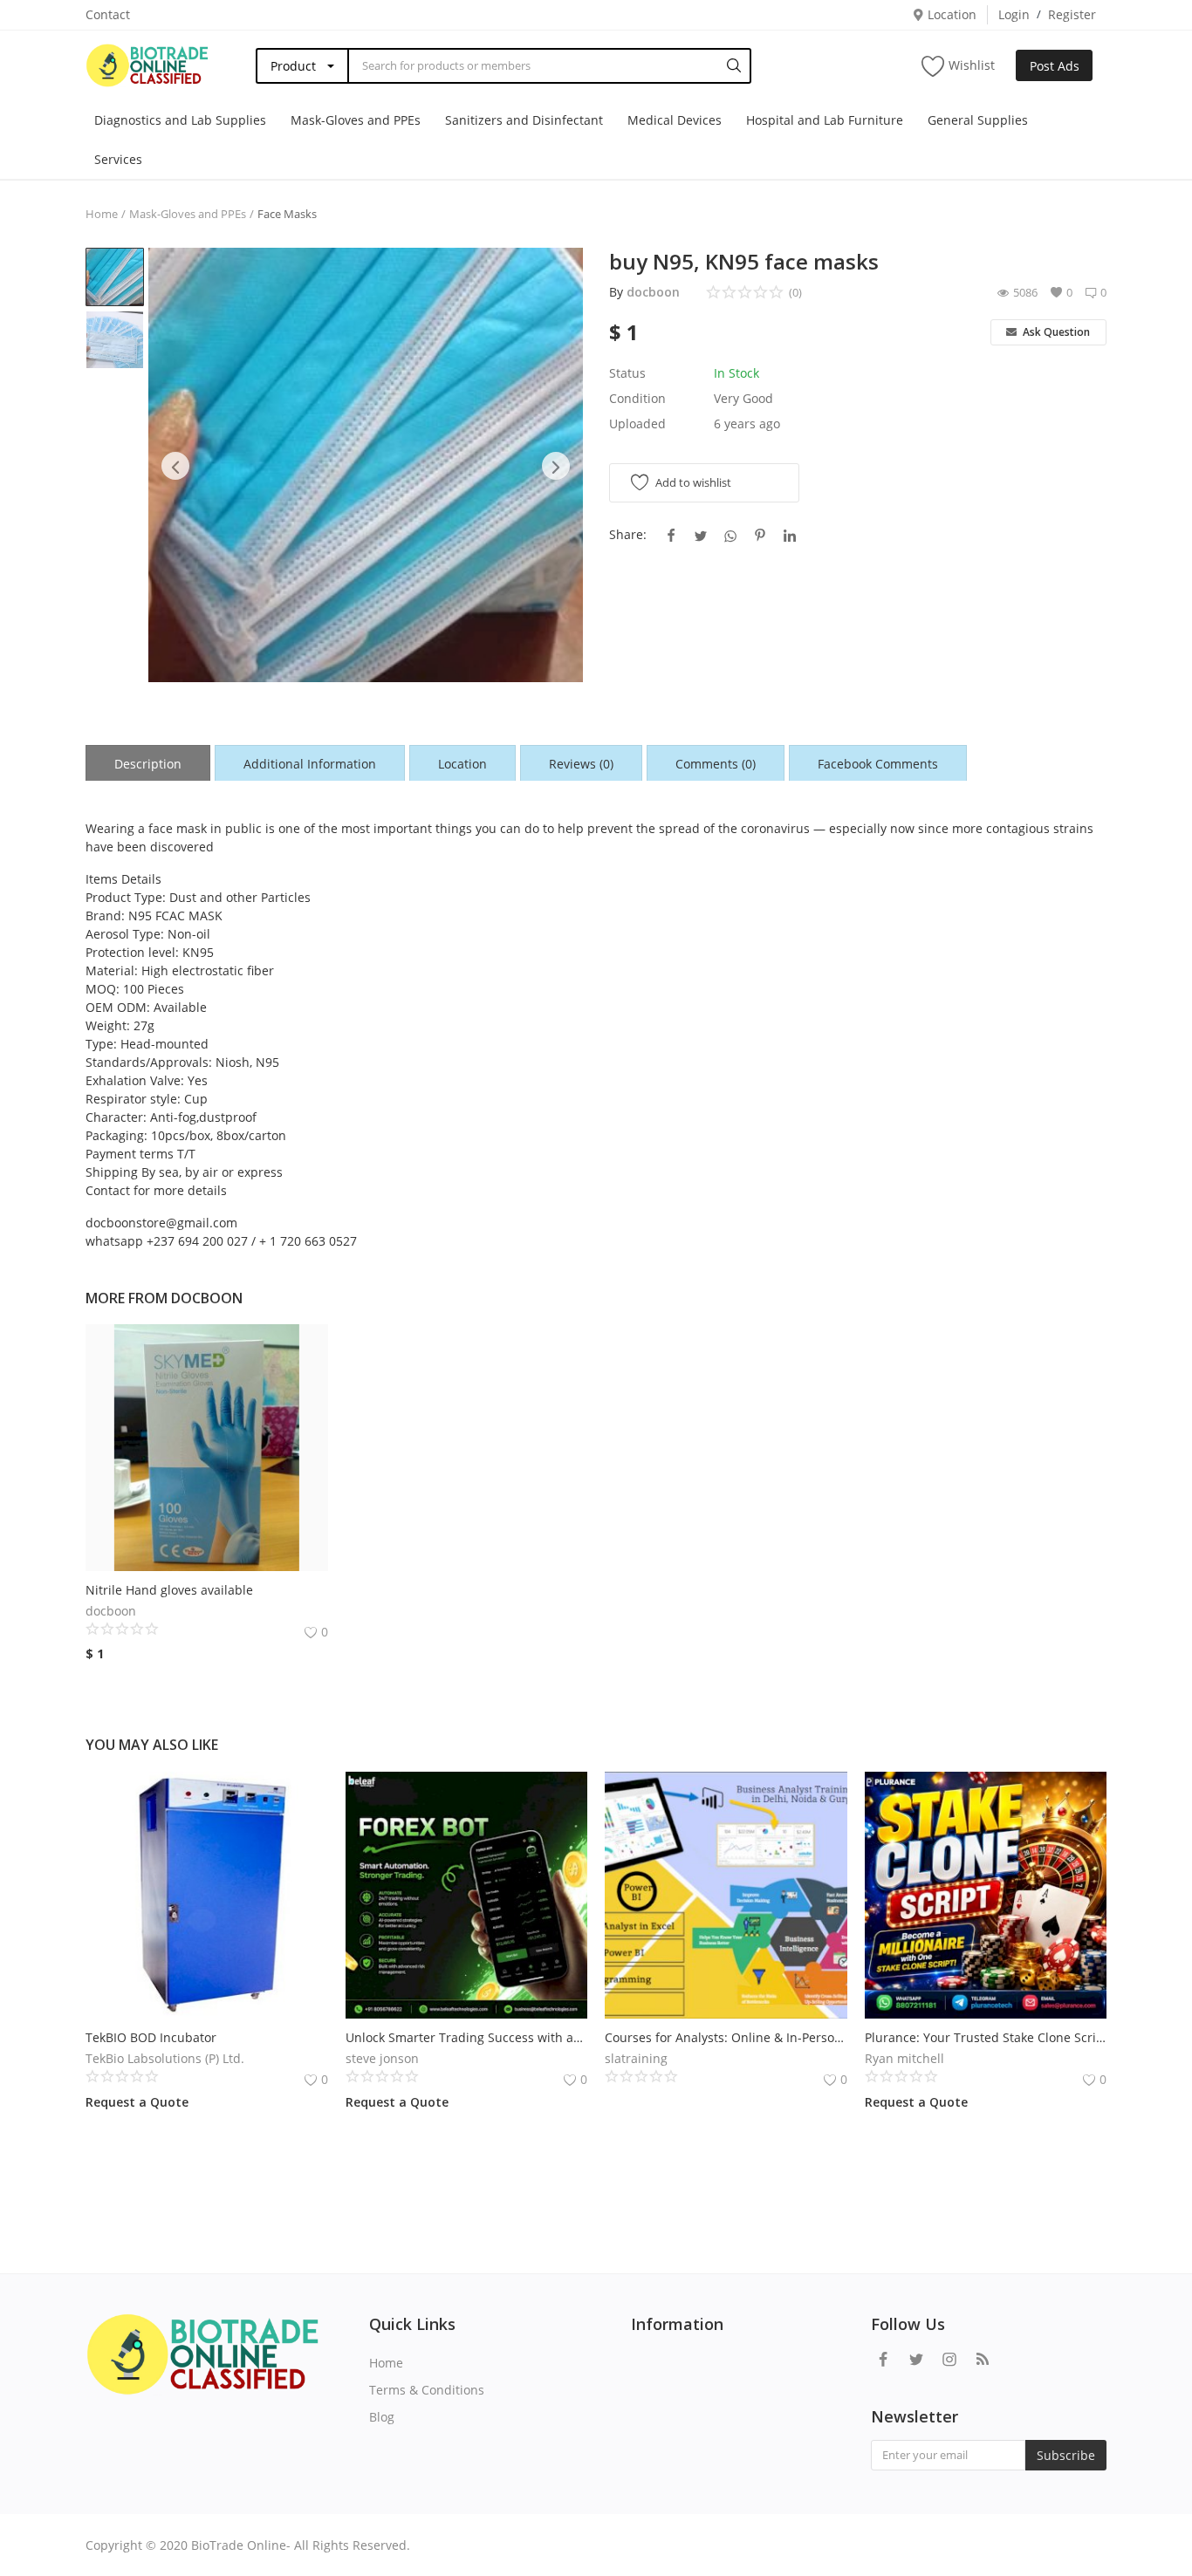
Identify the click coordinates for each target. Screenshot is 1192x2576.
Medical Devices (675, 120)
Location (950, 14)
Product (293, 66)
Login (1014, 14)
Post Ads (1055, 66)
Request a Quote (137, 2102)
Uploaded (637, 424)
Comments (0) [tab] (716, 764)
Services (118, 159)
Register (1072, 14)
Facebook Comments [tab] (878, 764)
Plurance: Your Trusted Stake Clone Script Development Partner (986, 2037)
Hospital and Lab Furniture (825, 120)
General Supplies (978, 120)
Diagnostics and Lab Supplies (180, 120)
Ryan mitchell (904, 2058)
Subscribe (1066, 2455)
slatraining (636, 2058)
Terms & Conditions (427, 2390)
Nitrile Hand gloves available (171, 1590)
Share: (628, 534)
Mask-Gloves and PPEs (356, 120)
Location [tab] (462, 764)
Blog (382, 2417)
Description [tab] (148, 764)
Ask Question (1055, 332)
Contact (108, 14)
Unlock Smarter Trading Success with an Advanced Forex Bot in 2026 (467, 2037)
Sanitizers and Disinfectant (524, 120)
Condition (637, 398)
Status (627, 373)
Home (102, 214)
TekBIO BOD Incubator (151, 2037)
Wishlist (972, 65)
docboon (653, 292)
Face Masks (287, 214)
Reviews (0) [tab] (581, 764)
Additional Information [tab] (310, 764)
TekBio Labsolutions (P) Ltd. (165, 2058)
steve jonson (382, 2058)
